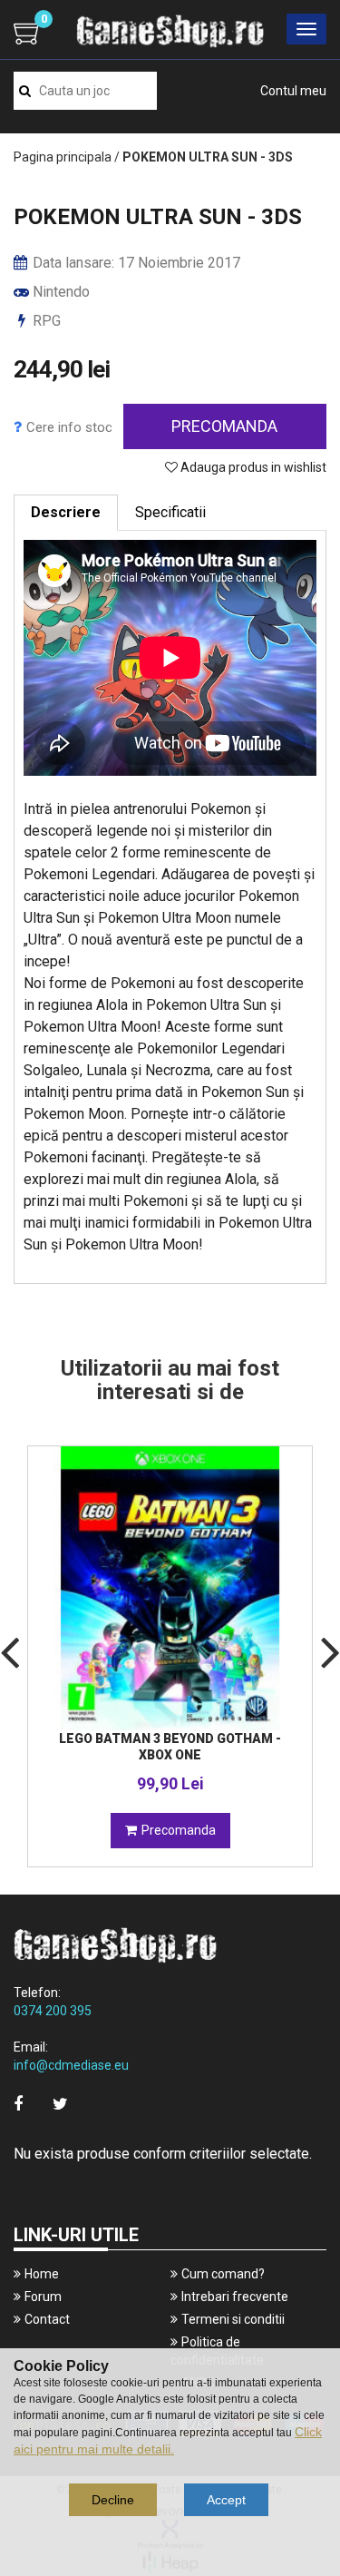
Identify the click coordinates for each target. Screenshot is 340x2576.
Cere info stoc (69, 427)
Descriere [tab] (66, 512)
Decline (113, 2500)
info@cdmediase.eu (71, 2065)
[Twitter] (60, 2104)
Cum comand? (223, 2274)
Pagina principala (63, 157)
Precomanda (224, 426)
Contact (47, 2319)
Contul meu (293, 91)
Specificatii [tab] (170, 512)
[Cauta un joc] (25, 91)
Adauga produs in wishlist (252, 467)
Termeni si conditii (233, 2319)
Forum (43, 2297)
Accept (226, 2500)
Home (42, 2274)
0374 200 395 (53, 2011)
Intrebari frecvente (235, 2297)
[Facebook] (18, 2104)
